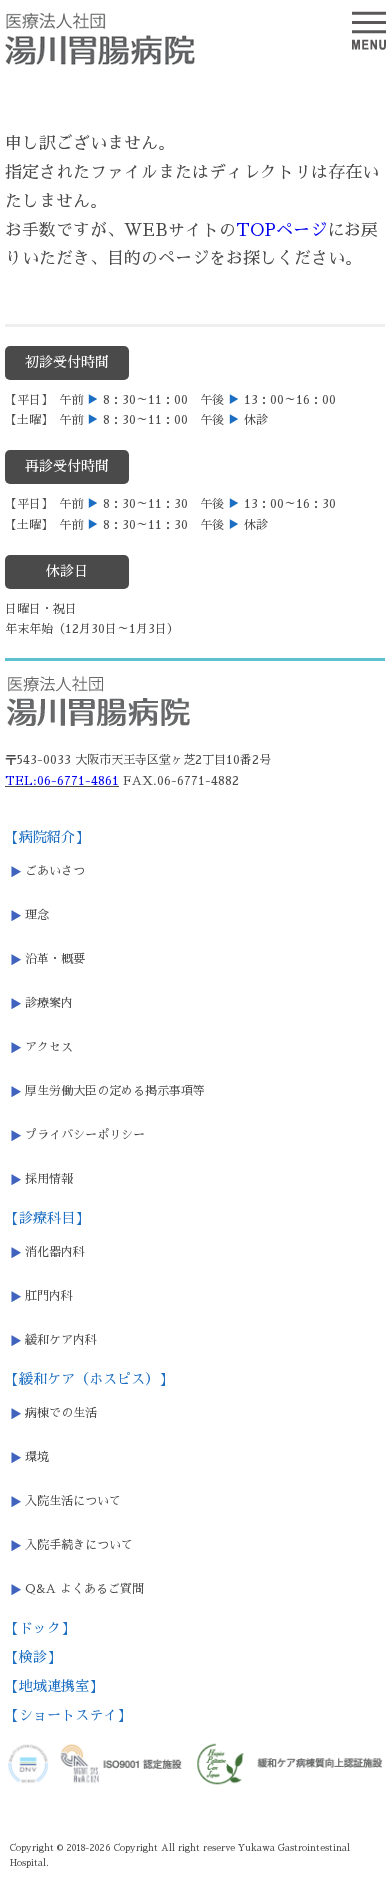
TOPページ (281, 230)
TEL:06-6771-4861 (62, 781)
